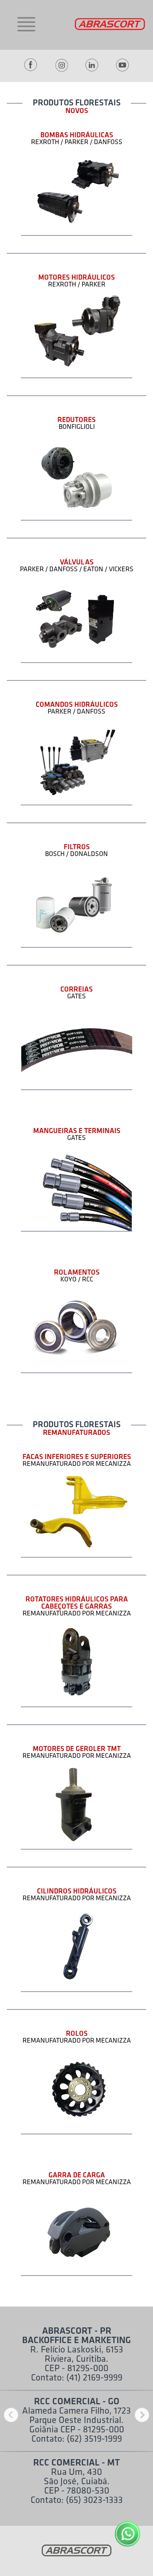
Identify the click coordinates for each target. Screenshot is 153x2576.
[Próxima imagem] (142, 2416)
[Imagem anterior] (11, 2416)
